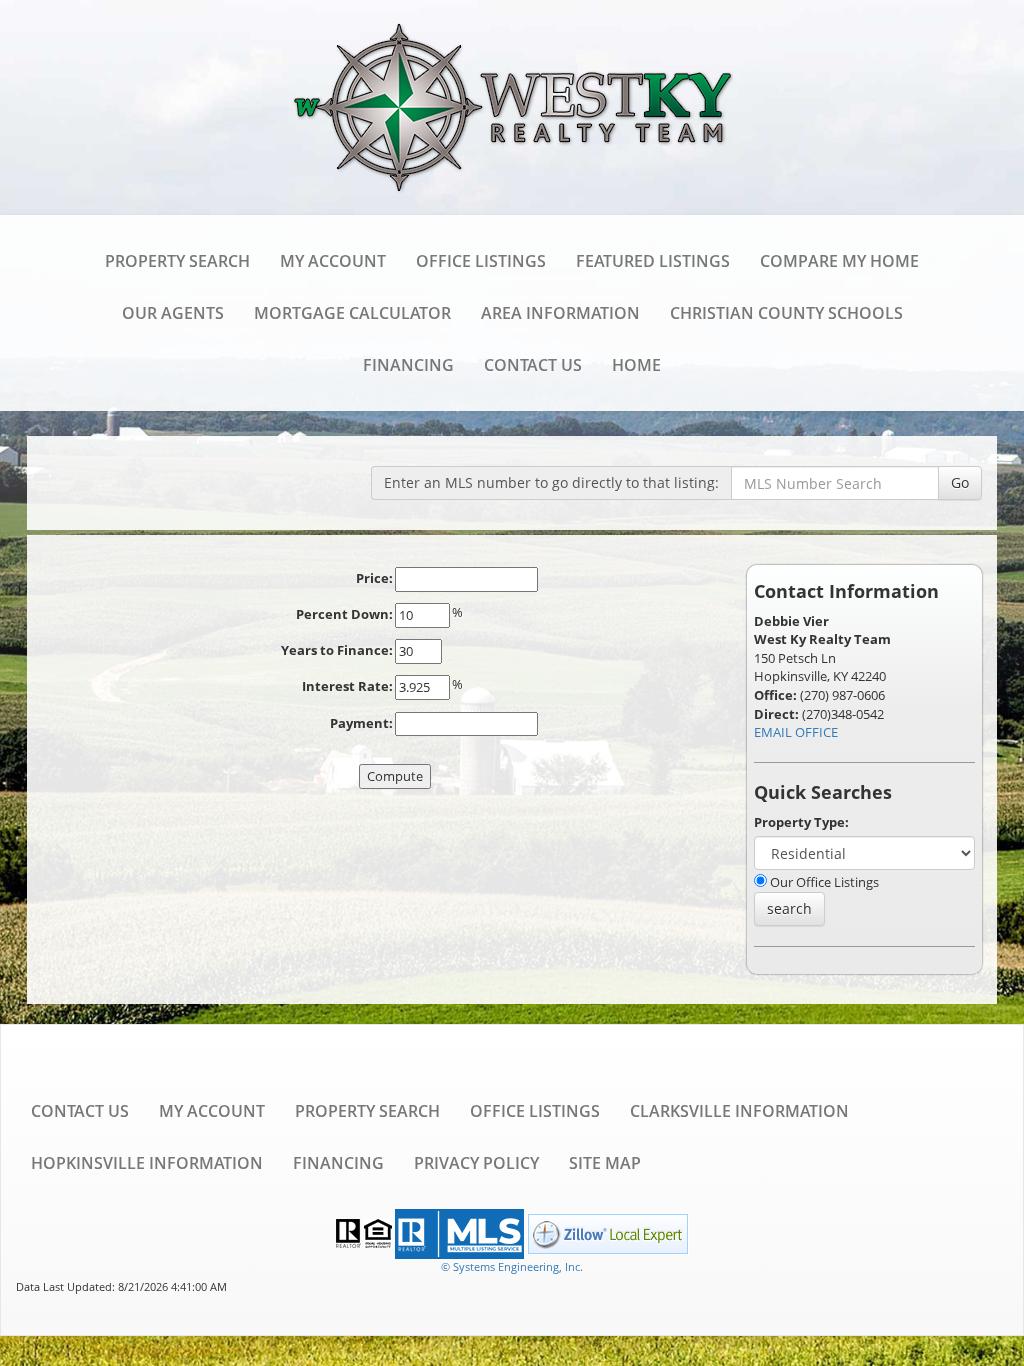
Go (960, 482)
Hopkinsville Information (147, 1163)
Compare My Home (839, 261)
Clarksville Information (739, 1111)
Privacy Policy (476, 1163)
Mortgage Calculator (352, 313)
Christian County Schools (786, 313)
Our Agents (173, 313)
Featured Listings (653, 261)
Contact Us (533, 365)
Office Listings (481, 261)
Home (636, 365)
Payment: (361, 723)
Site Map (605, 1163)
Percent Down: (344, 614)
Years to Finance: (337, 650)
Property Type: (801, 822)
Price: (374, 578)
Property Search (177, 261)
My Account (333, 261)
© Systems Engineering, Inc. (512, 1266)
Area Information (560, 313)
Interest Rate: (347, 686)
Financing (408, 365)
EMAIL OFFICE (796, 732)
